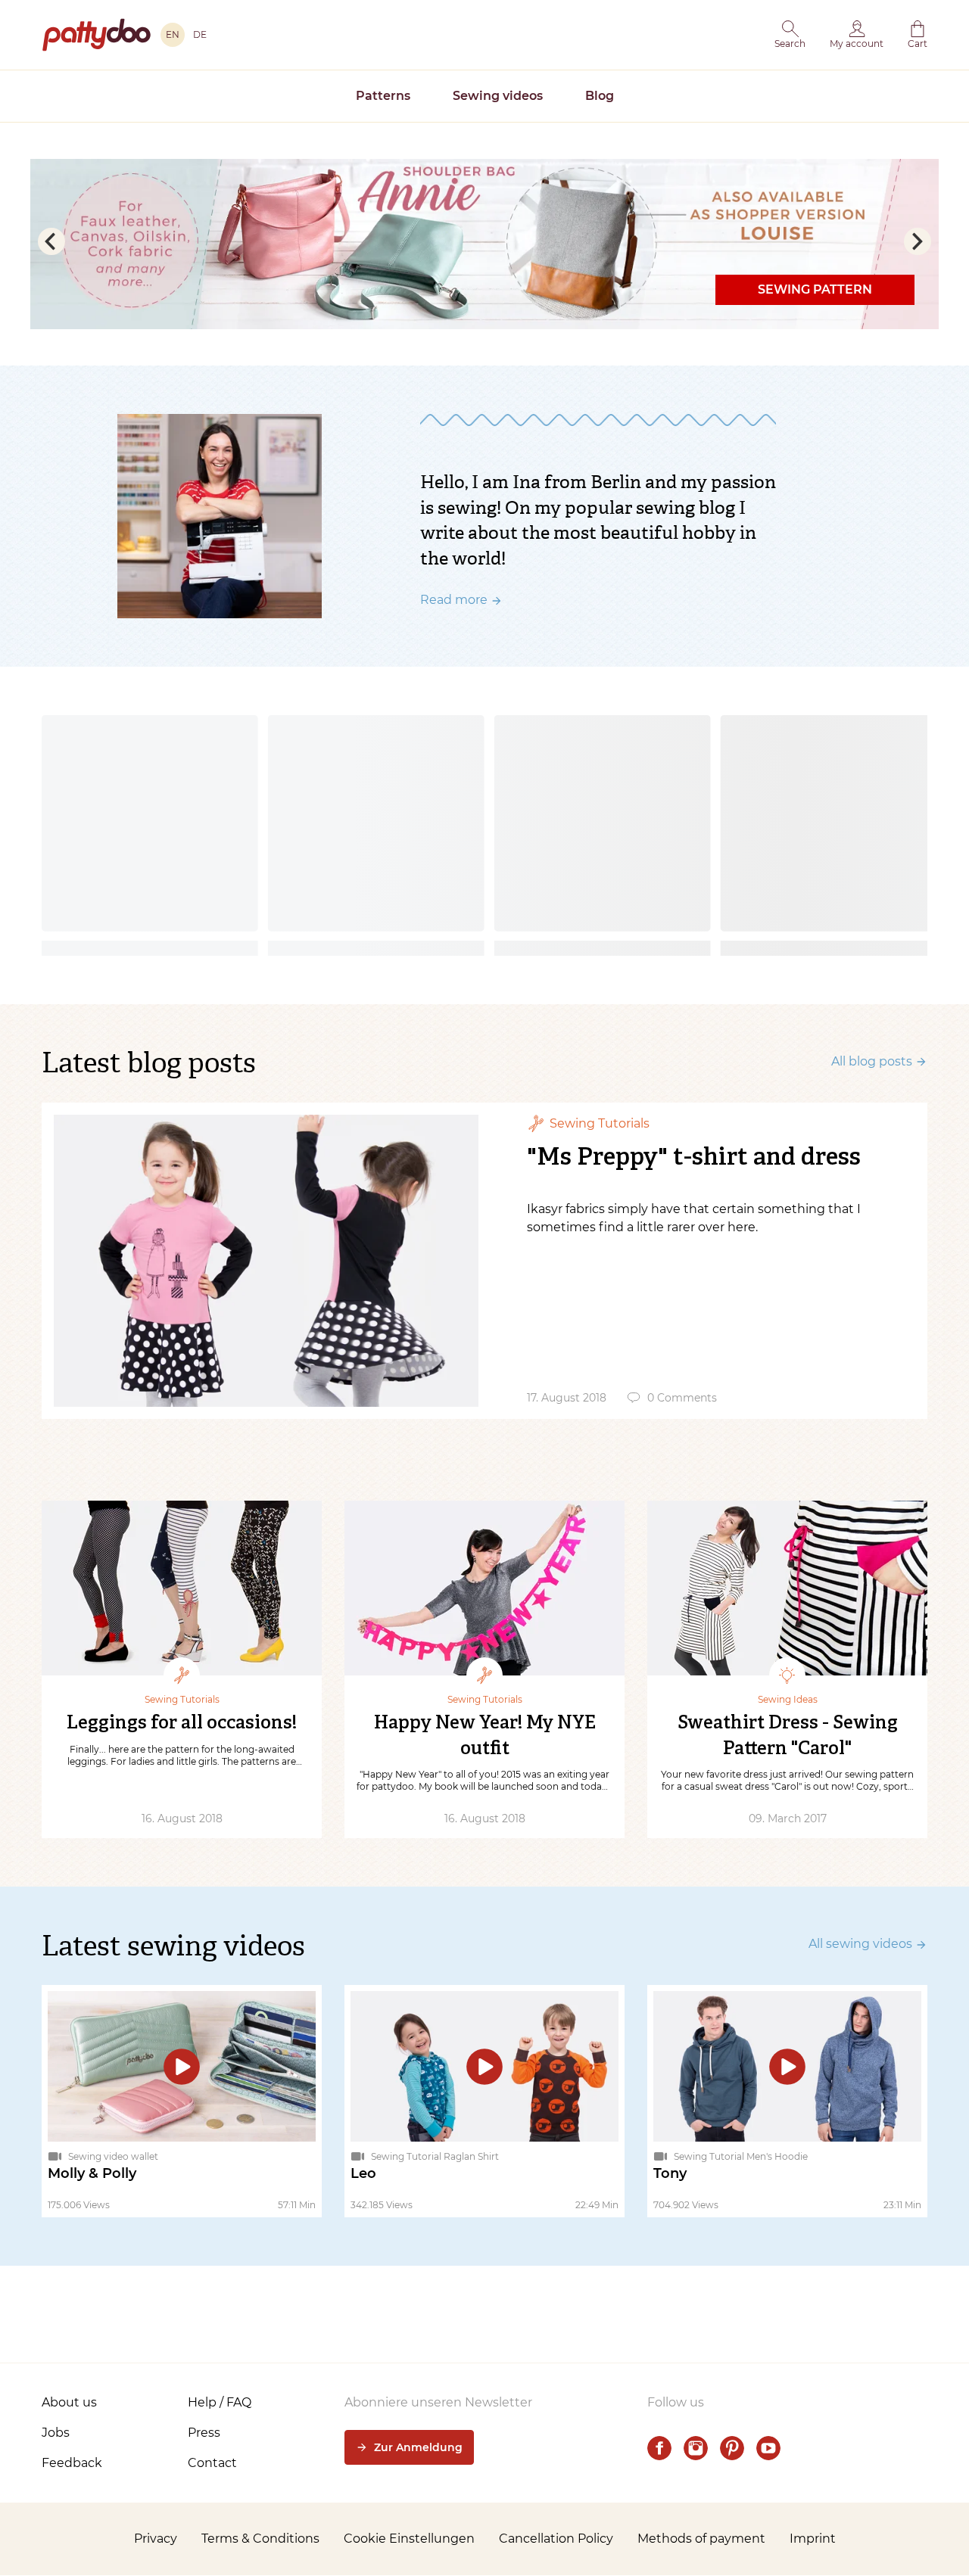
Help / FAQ (220, 2402)
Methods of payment (701, 2539)
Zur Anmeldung (418, 2447)
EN (173, 34)
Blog (600, 96)
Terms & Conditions (260, 2539)
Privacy (156, 2539)
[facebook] (659, 2448)
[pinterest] (732, 2448)
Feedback (72, 2463)
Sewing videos (498, 96)
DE (200, 34)
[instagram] (696, 2448)
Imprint (813, 2539)
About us (69, 2402)
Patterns (383, 96)
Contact (212, 2463)
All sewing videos (860, 1944)
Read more (454, 600)
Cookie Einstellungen (409, 2539)
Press (204, 2433)
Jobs (56, 2433)
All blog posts (872, 1061)
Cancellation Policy (556, 2539)
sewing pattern (815, 289)
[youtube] (768, 2448)
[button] (790, 35)
